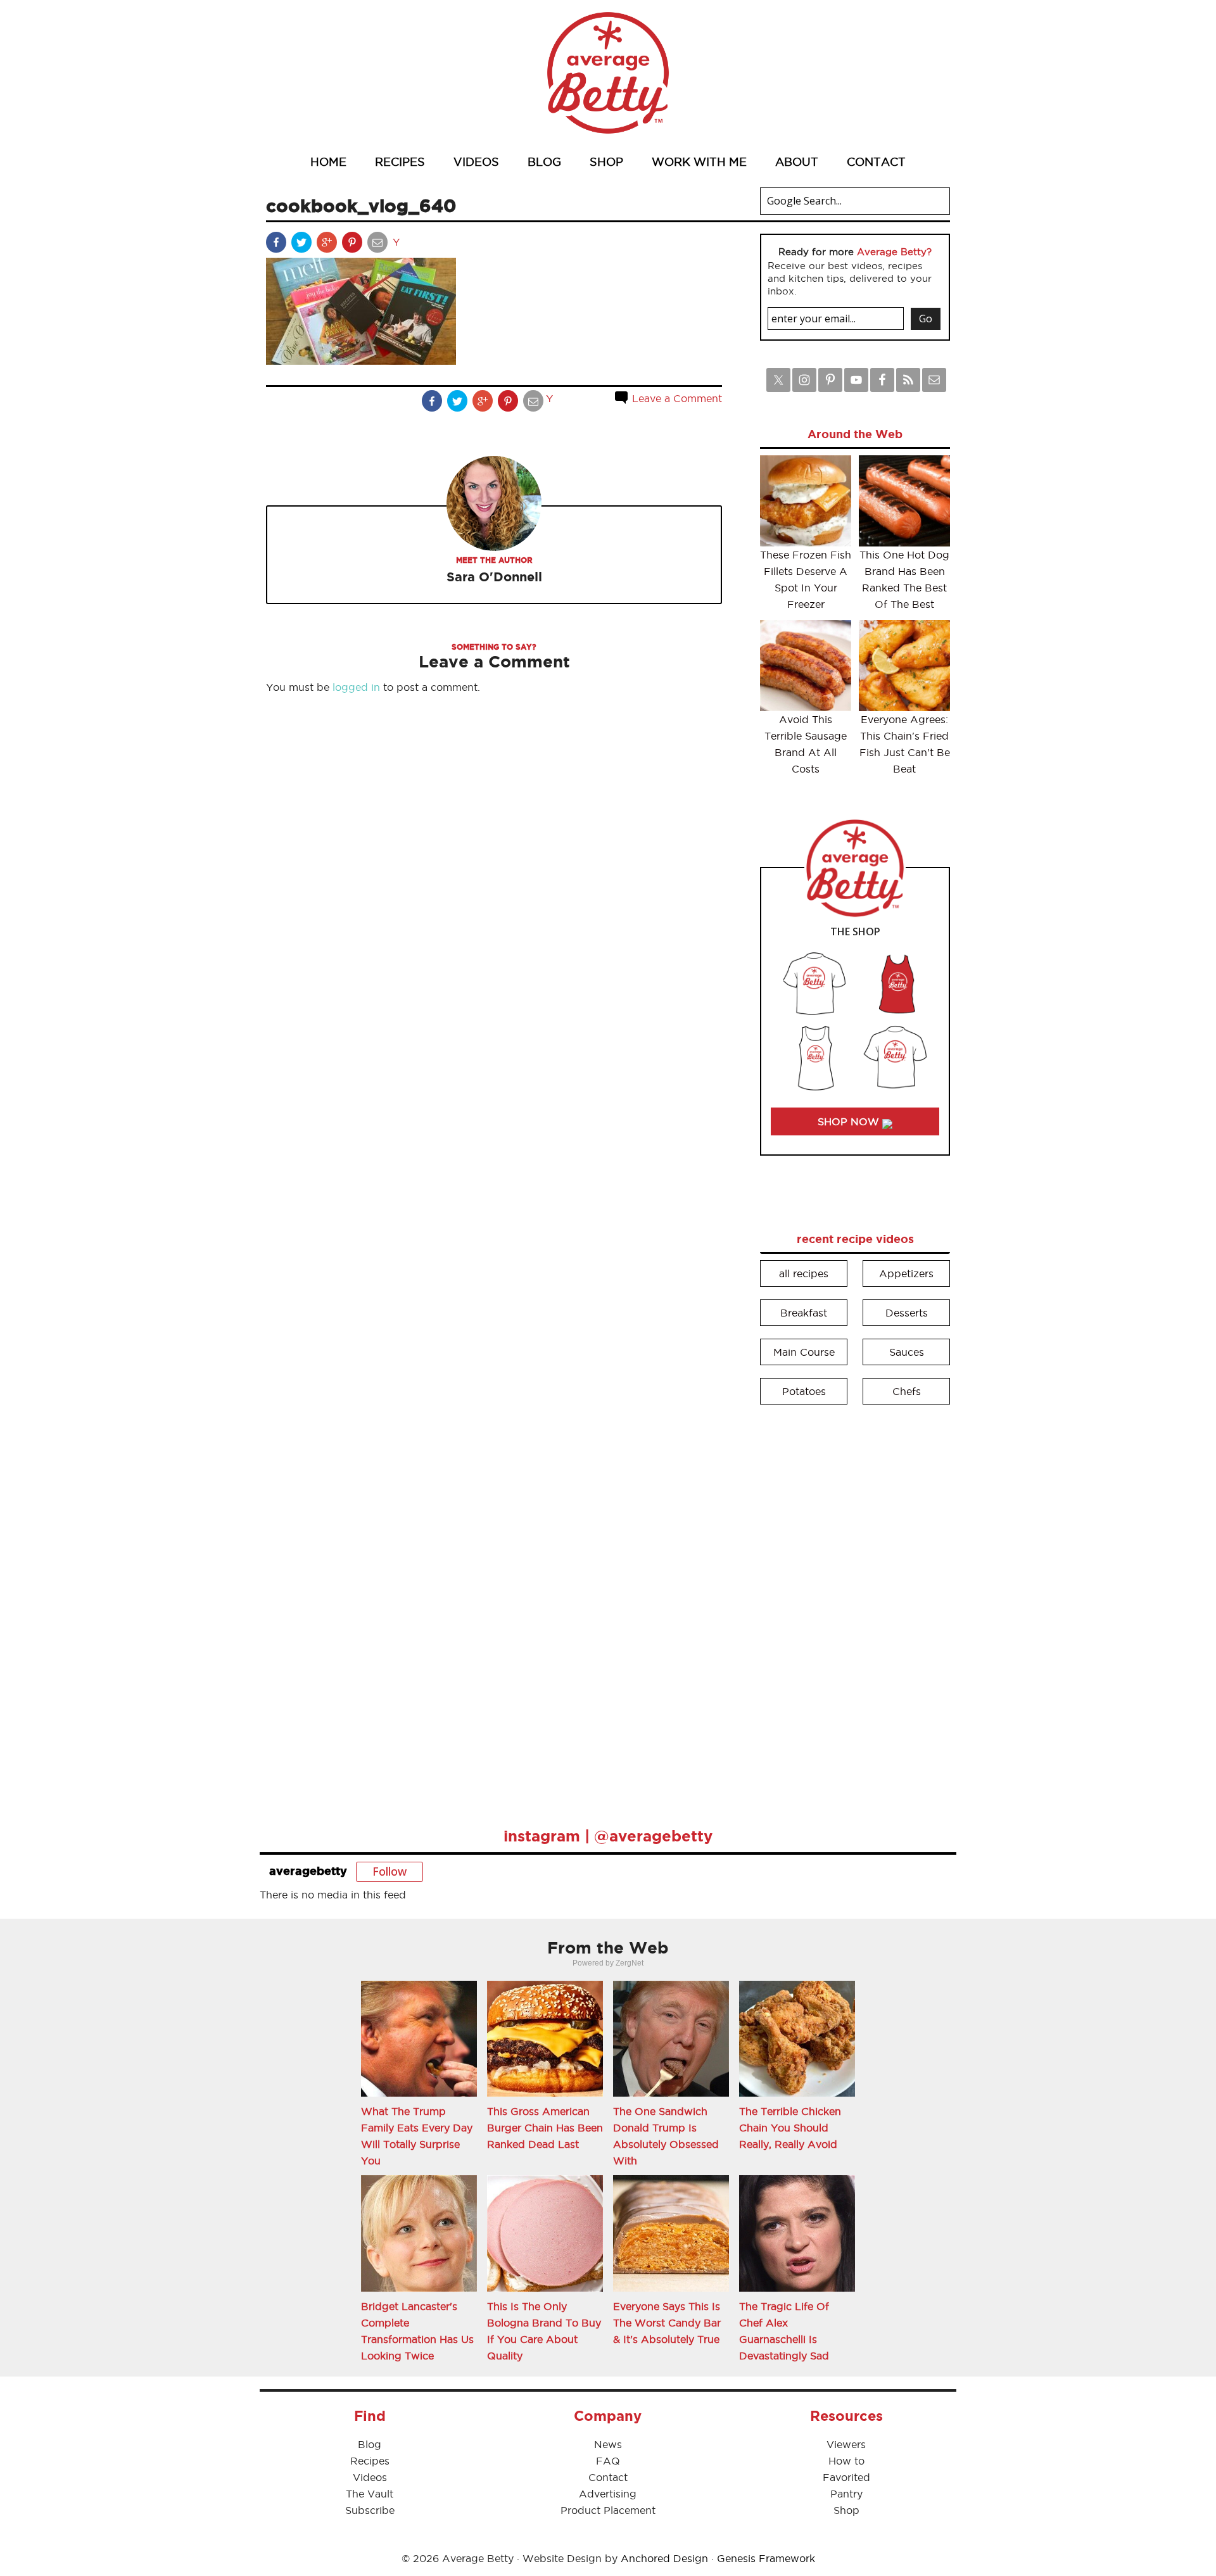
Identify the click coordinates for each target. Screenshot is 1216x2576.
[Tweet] (303, 245)
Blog (370, 2444)
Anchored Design (664, 2558)
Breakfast (804, 1313)
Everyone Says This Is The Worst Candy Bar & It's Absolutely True (667, 2323)
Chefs (907, 1391)
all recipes (804, 1273)
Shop (846, 2510)
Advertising (608, 2494)
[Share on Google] (328, 245)
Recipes (370, 2461)
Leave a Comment (675, 398)
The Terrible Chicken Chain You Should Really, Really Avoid (790, 2128)
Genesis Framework (766, 2558)
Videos (370, 2477)
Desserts (907, 1313)
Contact (608, 2477)
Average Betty (608, 73)
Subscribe (370, 2510)
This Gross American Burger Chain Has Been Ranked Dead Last (545, 2128)
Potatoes (804, 1391)
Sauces (907, 1352)
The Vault (370, 2494)
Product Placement (608, 2510)
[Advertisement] (855, 1607)
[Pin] (353, 245)
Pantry (846, 2494)
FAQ (608, 2461)
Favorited (846, 2477)
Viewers (846, 2444)
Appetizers (906, 1273)
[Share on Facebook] (277, 245)
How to (846, 2461)
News (608, 2444)
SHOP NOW (850, 1121)
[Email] (379, 245)
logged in (356, 687)
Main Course (804, 1352)
